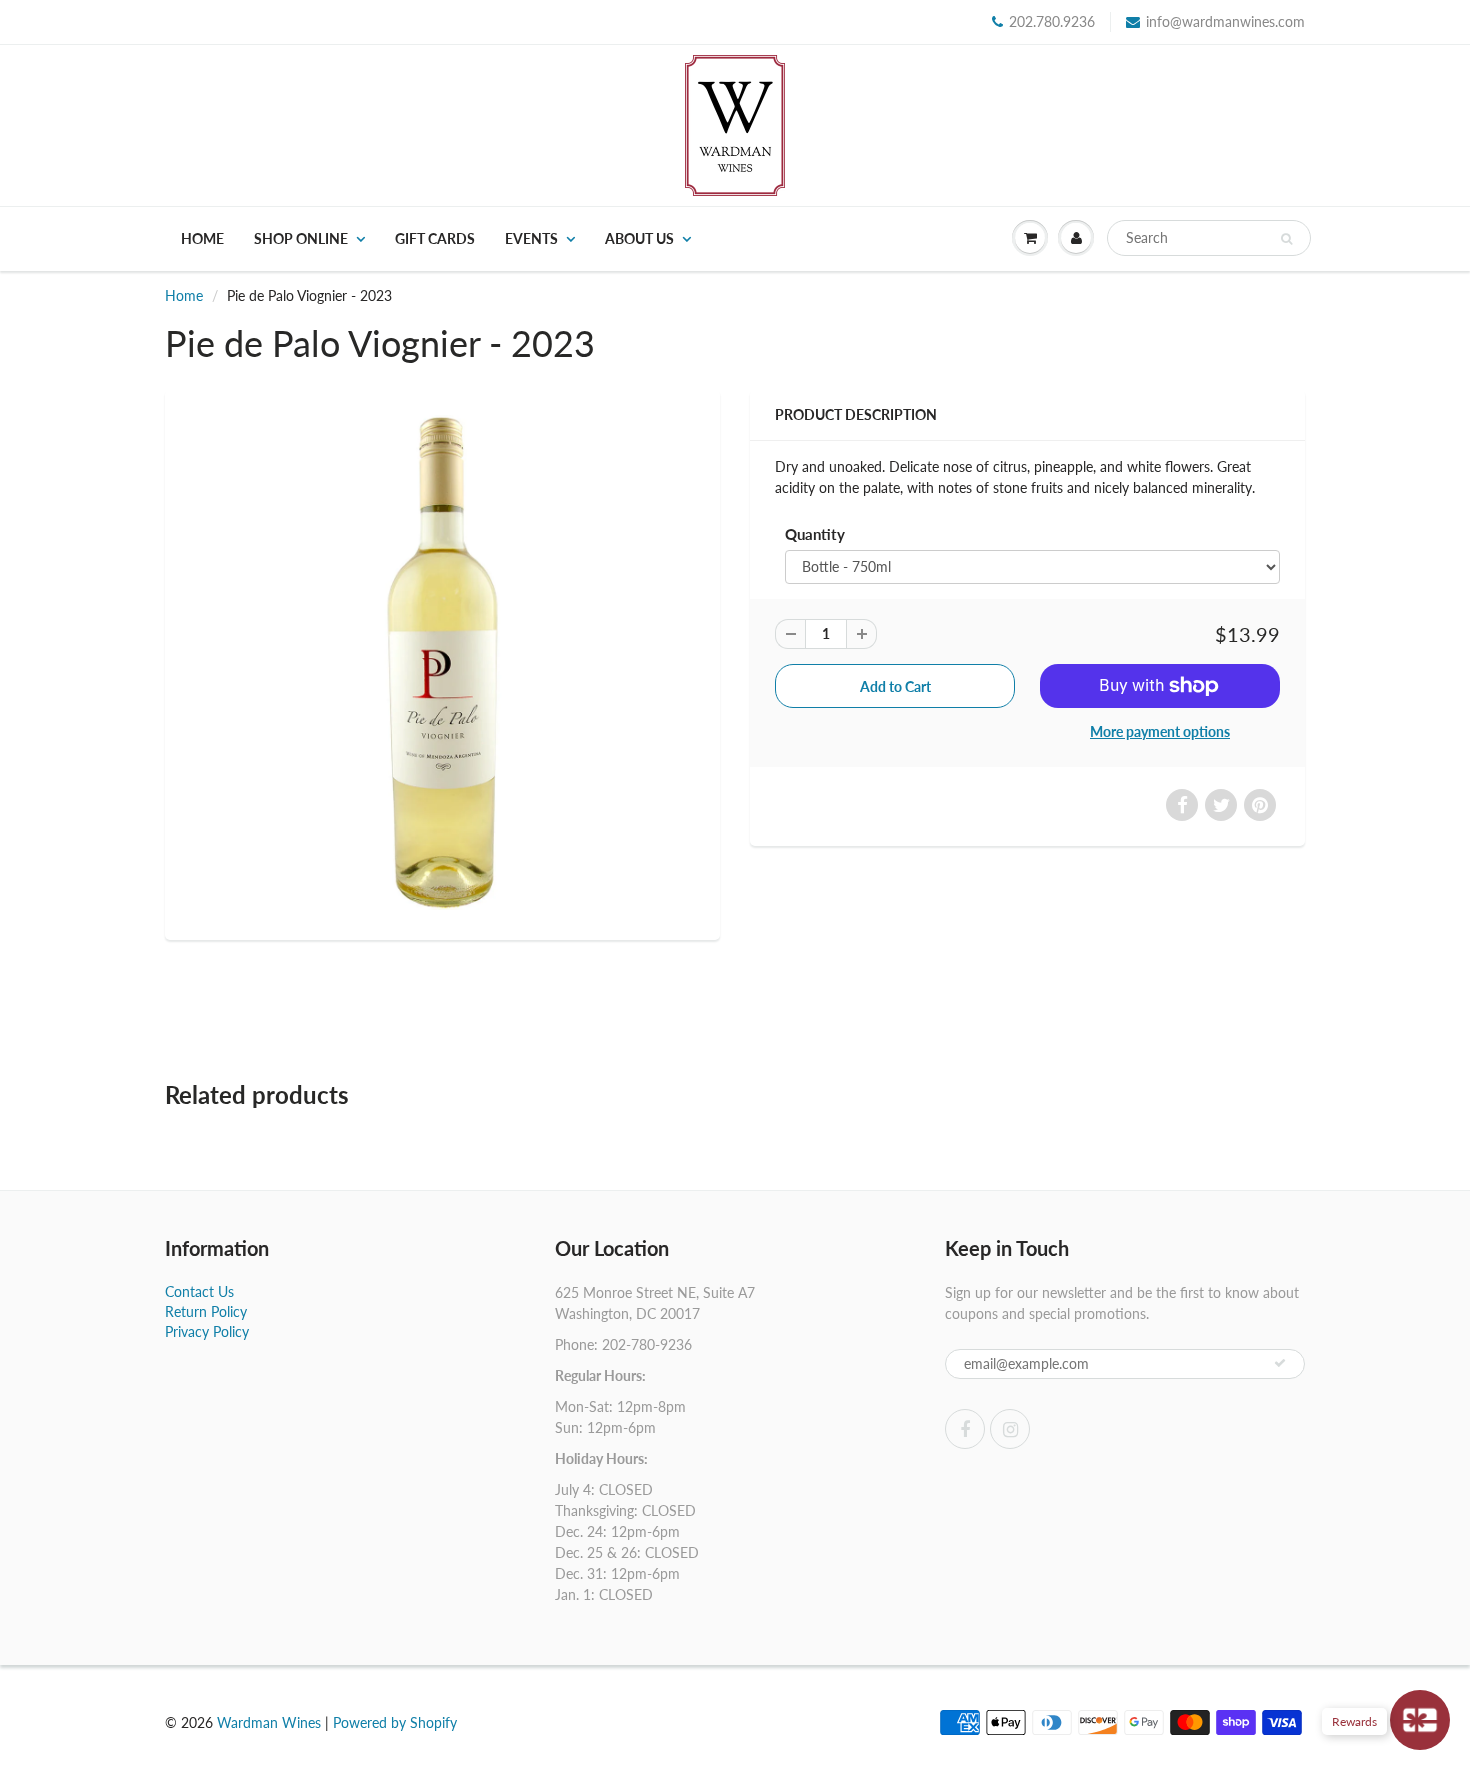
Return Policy (206, 1311)
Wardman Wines (269, 1722)
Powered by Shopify (395, 1722)
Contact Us (199, 1291)
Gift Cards (435, 238)
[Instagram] (1010, 1429)
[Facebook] (965, 1429)
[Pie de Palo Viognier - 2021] (442, 662)
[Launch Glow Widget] (1420, 1720)
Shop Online (301, 238)
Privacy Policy (207, 1331)
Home (202, 238)
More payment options (1160, 731)
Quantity (815, 534)
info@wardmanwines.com (1225, 21)
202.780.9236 (1052, 21)
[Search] (1286, 239)
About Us (639, 238)
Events (531, 238)
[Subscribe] (1280, 1363)
